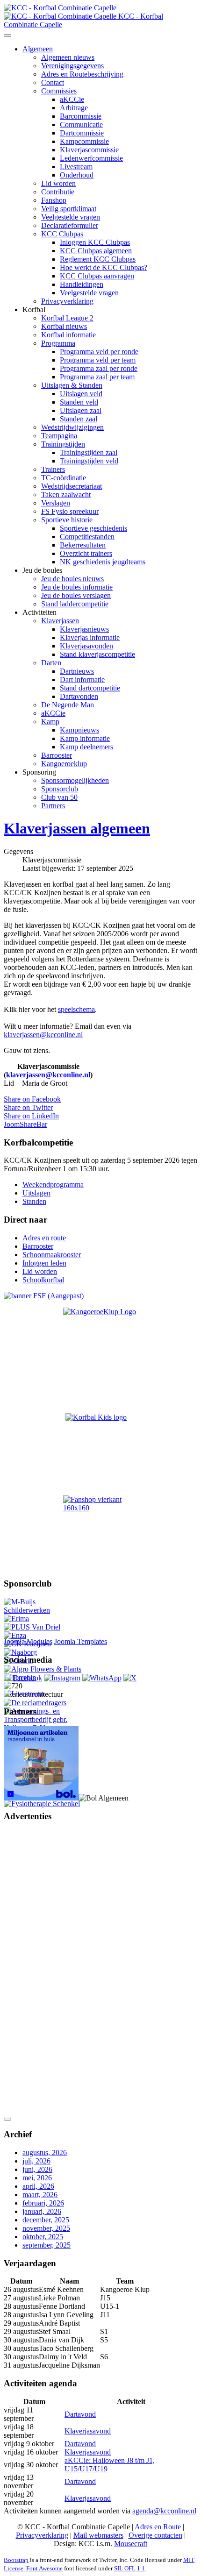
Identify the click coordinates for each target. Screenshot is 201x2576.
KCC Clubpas (62, 234)
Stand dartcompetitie (90, 688)
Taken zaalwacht (66, 495)
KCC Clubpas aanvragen (97, 276)
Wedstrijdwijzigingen (72, 427)
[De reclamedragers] (35, 1703)
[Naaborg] (20, 1652)
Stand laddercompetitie (75, 604)
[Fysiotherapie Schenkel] (42, 1804)
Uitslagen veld (81, 394)
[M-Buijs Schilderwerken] (43, 1610)
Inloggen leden (44, 1263)
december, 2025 (46, 2220)
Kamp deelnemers (86, 747)
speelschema (76, 1009)
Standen (34, 1201)
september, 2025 (47, 2245)
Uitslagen (36, 1193)
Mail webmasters (98, 2535)
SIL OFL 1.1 (129, 2568)
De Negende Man (68, 705)
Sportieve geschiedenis (93, 528)
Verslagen (56, 503)
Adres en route (44, 1238)
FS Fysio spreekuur (70, 511)
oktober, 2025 (43, 2237)
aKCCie (72, 99)
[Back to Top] (7, 2119)
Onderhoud (77, 175)
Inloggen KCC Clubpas (95, 242)
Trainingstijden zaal (89, 452)
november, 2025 (46, 2228)
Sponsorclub (60, 789)
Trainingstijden (63, 444)
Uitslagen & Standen (72, 385)
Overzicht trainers (86, 553)
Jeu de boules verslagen (76, 595)
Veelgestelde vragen (71, 217)
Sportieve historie (67, 520)
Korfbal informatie (68, 335)
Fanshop (54, 200)
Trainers (53, 469)
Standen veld (79, 402)
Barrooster (57, 755)
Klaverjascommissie (89, 150)
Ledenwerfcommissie (91, 158)
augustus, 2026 (45, 2153)
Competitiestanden (87, 537)
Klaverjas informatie (90, 637)
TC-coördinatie (64, 478)
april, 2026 (38, 2186)
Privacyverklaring (67, 301)
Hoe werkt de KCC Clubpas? (104, 267)
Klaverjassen (60, 621)
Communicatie (81, 125)
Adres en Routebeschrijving (82, 74)
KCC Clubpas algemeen (96, 251)
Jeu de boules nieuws (72, 579)
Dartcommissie (82, 133)
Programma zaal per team (97, 377)
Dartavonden (79, 696)
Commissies (59, 91)
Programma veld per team (98, 360)
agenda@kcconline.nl (164, 2511)
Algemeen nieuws (68, 57)
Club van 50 (59, 797)
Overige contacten (155, 2535)
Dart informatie (82, 680)
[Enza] (15, 1635)
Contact (53, 82)
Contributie (58, 192)
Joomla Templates (81, 1641)
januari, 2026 (42, 2211)
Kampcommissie (84, 141)
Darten (51, 663)
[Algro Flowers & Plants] (43, 1669)
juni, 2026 (37, 2169)
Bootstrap (16, 2560)
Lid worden (58, 183)
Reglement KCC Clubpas (98, 259)
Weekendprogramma (53, 1185)
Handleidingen (82, 284)
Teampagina (59, 436)
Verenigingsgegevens (72, 66)
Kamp (50, 722)
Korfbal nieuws (64, 326)
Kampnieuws (79, 730)
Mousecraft (131, 2544)
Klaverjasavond (88, 2431)
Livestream (76, 167)
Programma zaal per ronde (99, 368)
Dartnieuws (77, 671)
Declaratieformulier (70, 225)
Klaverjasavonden (86, 646)
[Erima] (16, 1619)
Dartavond (80, 2414)
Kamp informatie (85, 738)
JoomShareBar (25, 1124)
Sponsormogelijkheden (75, 780)
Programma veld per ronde (99, 352)
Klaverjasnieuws (84, 629)
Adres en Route (158, 2527)
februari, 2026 (43, 2203)
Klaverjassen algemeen (77, 828)
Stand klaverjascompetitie (97, 654)
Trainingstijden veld (89, 461)
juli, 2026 (36, 2161)
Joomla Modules (28, 1641)
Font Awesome (44, 2568)
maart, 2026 (40, 2195)
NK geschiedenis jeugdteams (103, 562)
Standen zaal (79, 419)
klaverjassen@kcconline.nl (43, 1035)
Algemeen (38, 49)
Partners (53, 806)
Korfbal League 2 (67, 318)
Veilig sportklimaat (69, 209)
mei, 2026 (37, 2178)
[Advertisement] (41, 1971)
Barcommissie (81, 116)
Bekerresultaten (83, 545)
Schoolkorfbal (43, 1280)
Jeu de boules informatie (77, 587)
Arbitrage (74, 108)
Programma (58, 343)
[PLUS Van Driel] (32, 1627)
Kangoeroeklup (64, 764)
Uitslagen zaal (81, 410)
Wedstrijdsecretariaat (72, 486)
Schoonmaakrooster (52, 1255)
